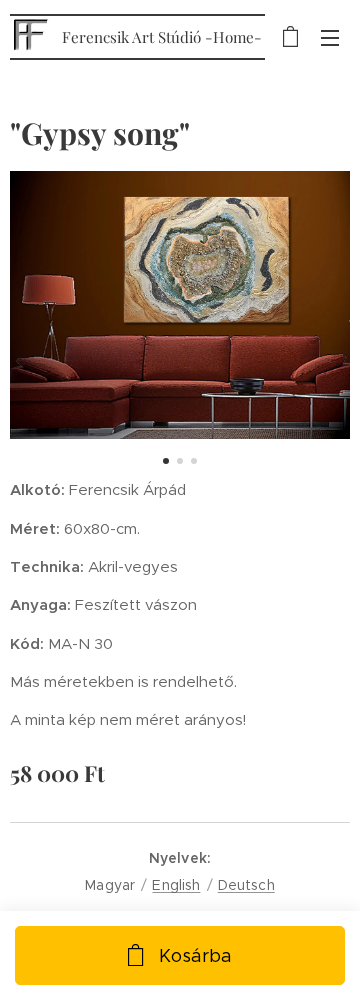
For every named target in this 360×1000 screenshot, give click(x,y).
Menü (330, 37)
